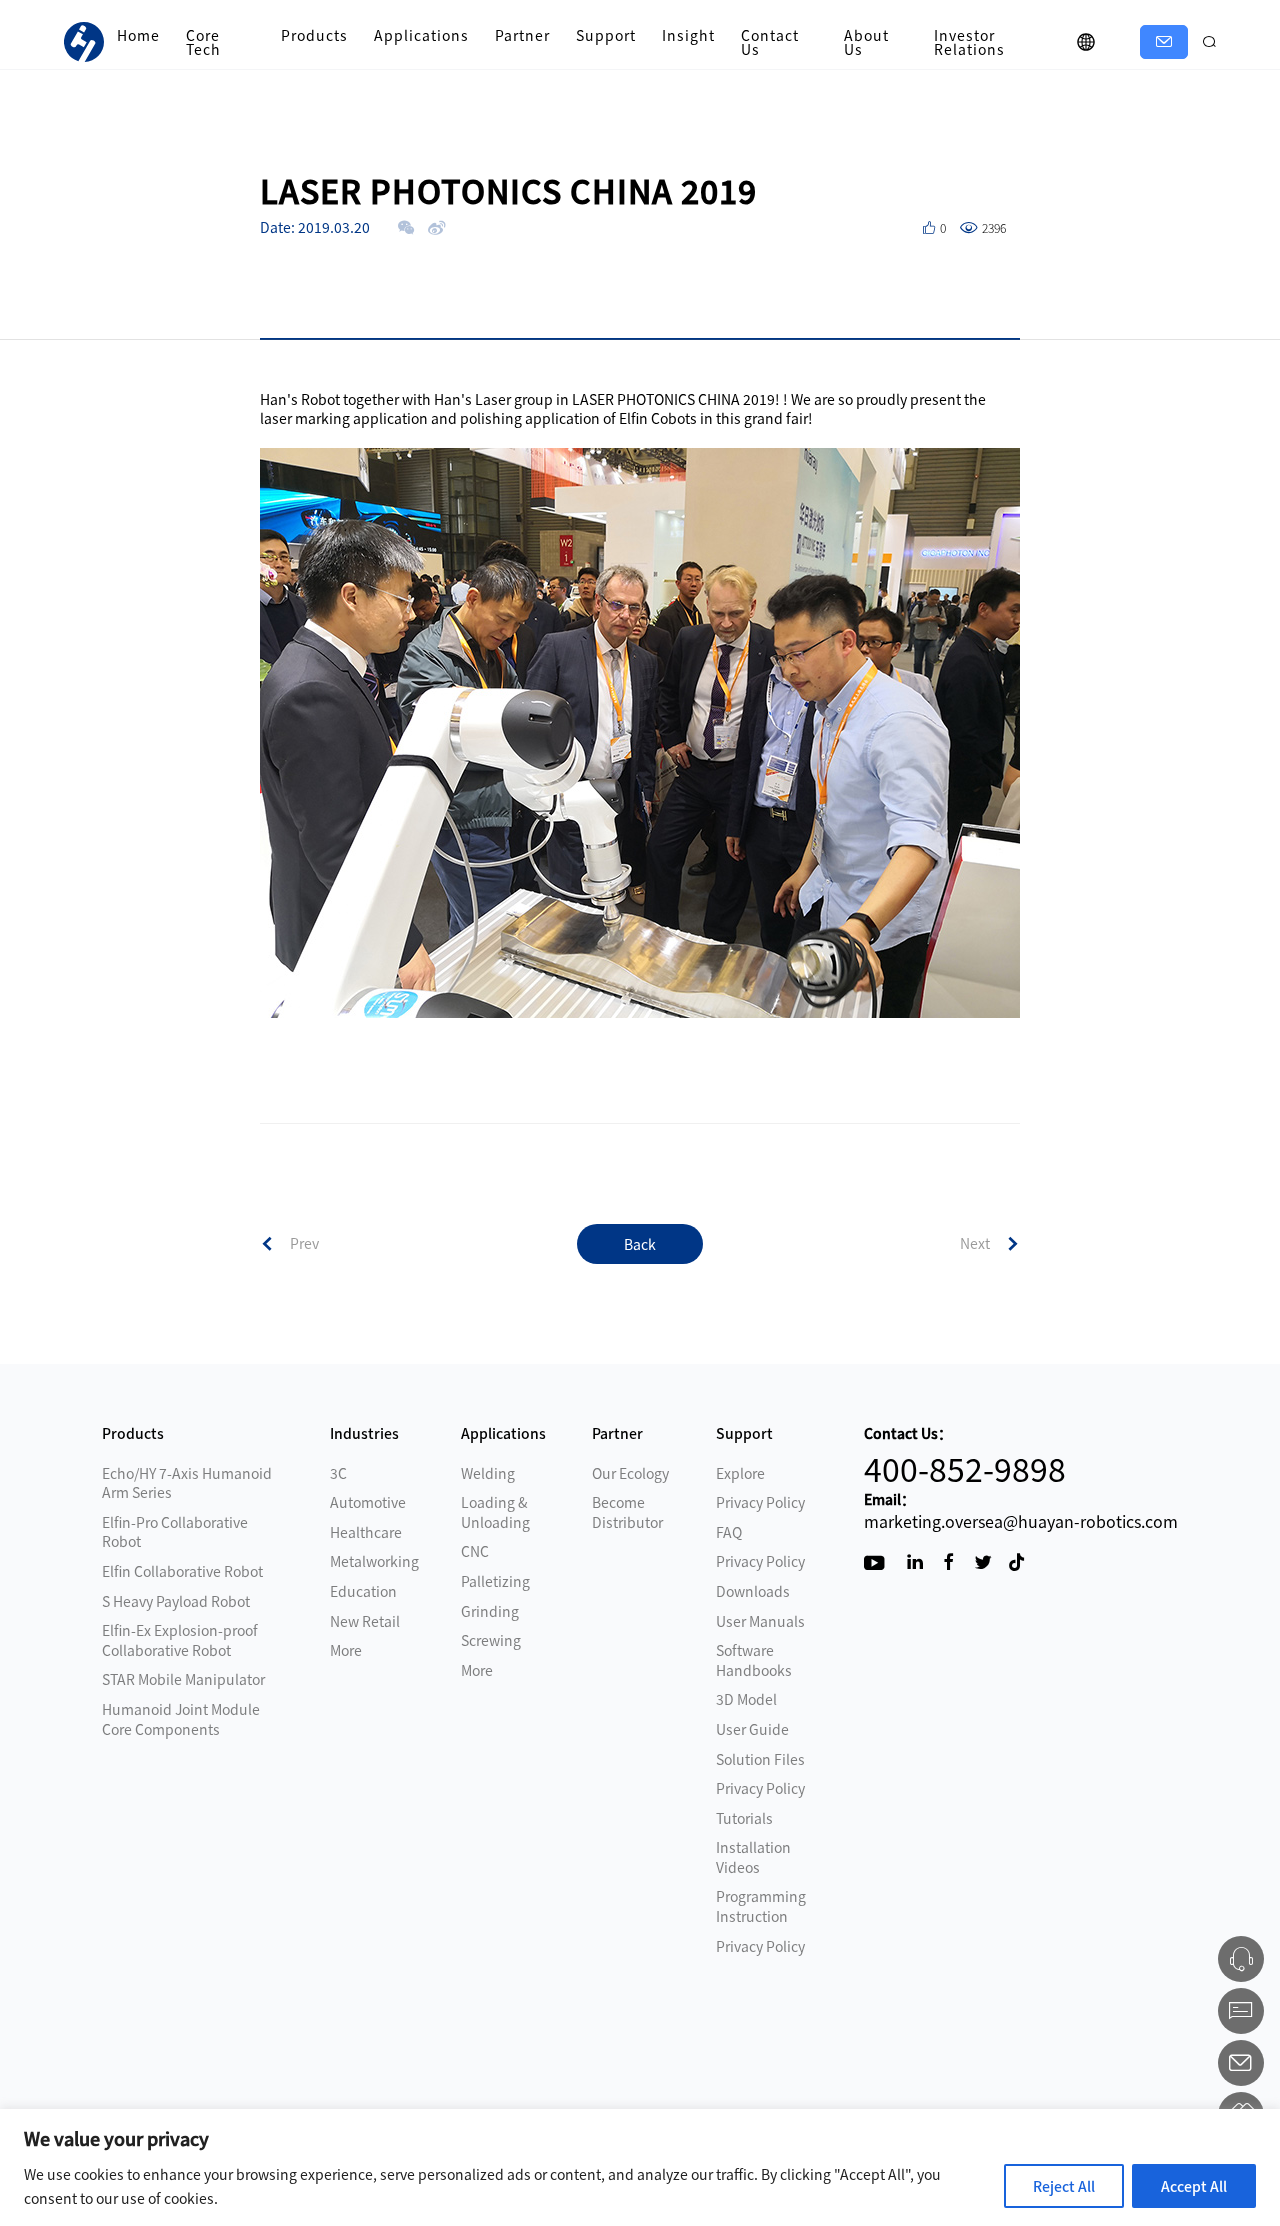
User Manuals (760, 1621)
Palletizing (495, 1581)
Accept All (1194, 2186)
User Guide (752, 1729)
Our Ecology (630, 1473)
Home (138, 35)
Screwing (491, 1640)
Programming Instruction (761, 1906)
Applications (421, 35)
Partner (522, 35)
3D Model (746, 1699)
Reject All (1064, 2186)
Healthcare (366, 1532)
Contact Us (770, 42)
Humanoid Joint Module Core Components (181, 1719)
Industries (364, 1433)
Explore (740, 1473)
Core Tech (203, 42)
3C (338, 1473)
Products (314, 35)
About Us (866, 42)
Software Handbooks (754, 1660)
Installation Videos (753, 1857)
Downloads (753, 1591)
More (346, 1650)
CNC (475, 1551)
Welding (488, 1473)
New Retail (365, 1621)
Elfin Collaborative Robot (182, 1571)
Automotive (368, 1502)
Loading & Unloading (495, 1512)
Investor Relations (969, 42)
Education (363, 1591)
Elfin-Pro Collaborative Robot (175, 1532)
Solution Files (760, 1759)
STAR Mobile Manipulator (183, 1679)
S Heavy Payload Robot (176, 1601)
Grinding (490, 1611)
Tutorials (744, 1818)
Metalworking (374, 1561)
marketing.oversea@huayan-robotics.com (1021, 1521)
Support (606, 35)
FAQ (729, 1532)
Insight (688, 35)
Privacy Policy (760, 1502)
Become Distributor (627, 1512)
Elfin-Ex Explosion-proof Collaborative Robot (180, 1640)
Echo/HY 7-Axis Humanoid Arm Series (187, 1483)
